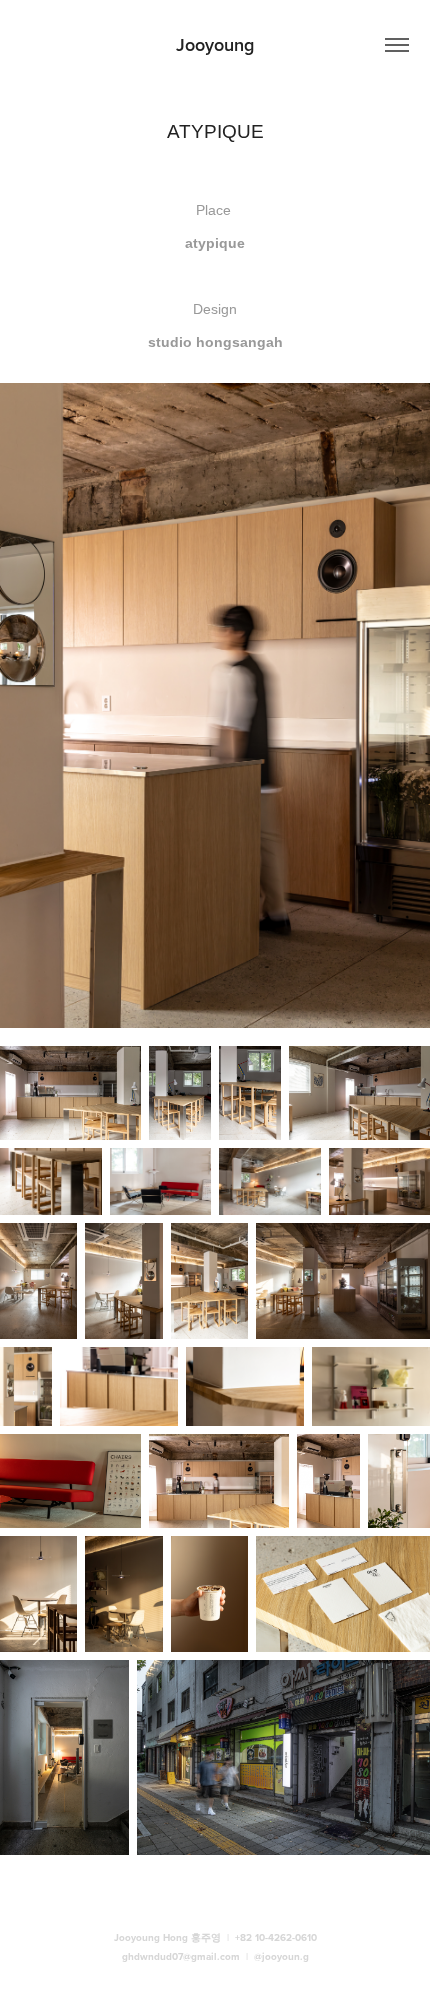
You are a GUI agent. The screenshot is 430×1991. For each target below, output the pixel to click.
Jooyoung (215, 44)
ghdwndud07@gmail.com (181, 1956)
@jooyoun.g (281, 1956)
